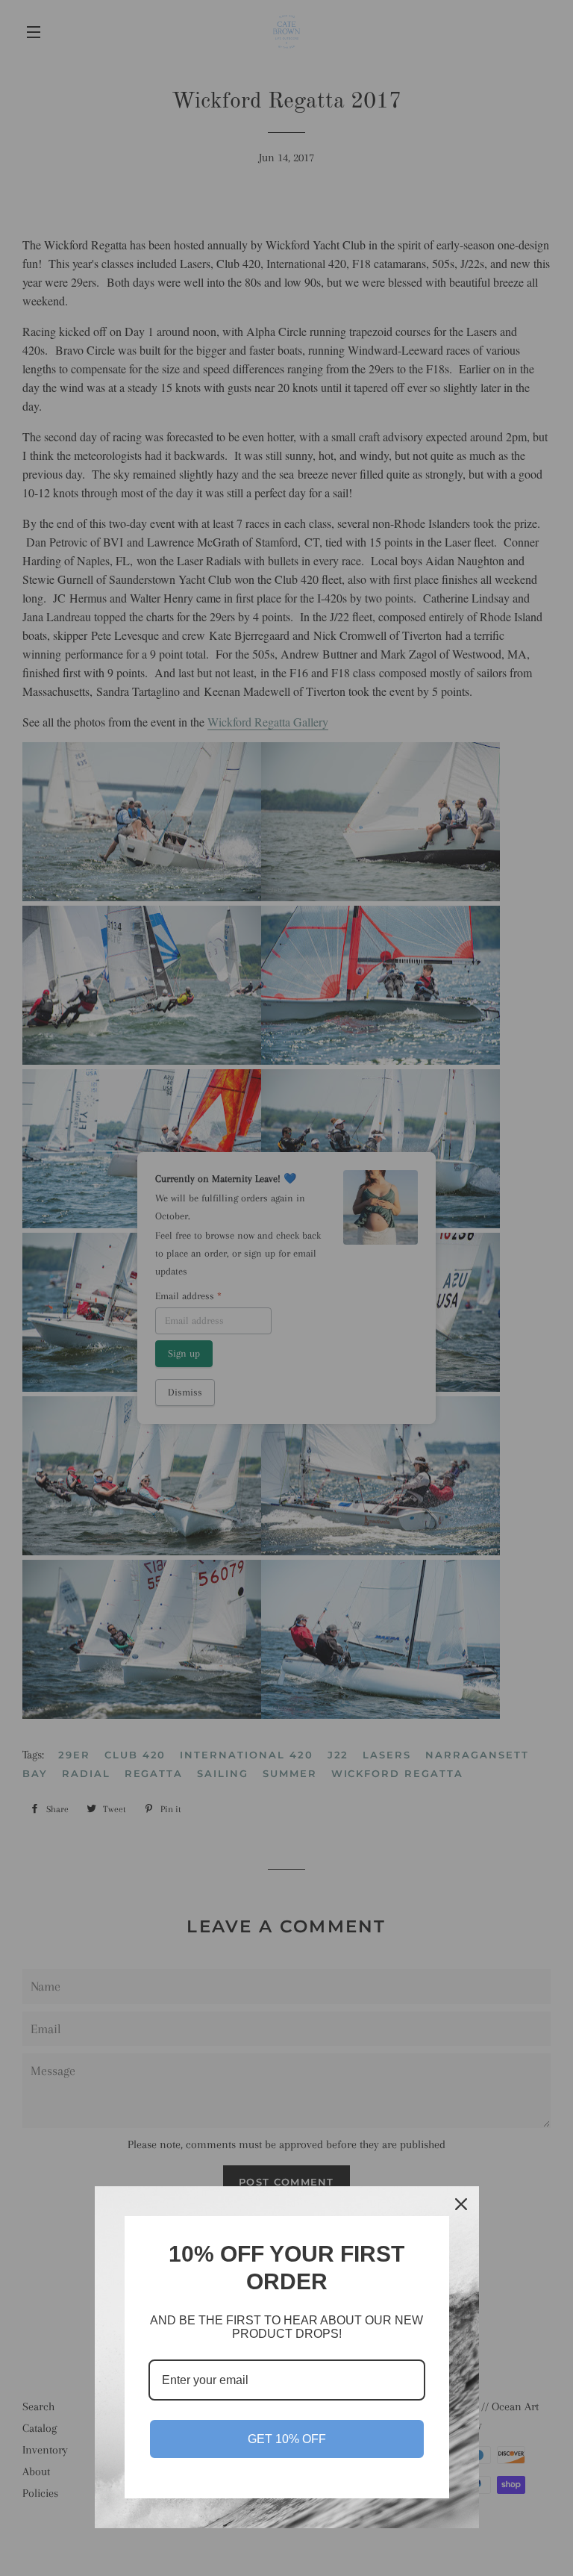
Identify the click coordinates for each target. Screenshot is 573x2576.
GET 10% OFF (287, 2439)
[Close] (461, 2204)
